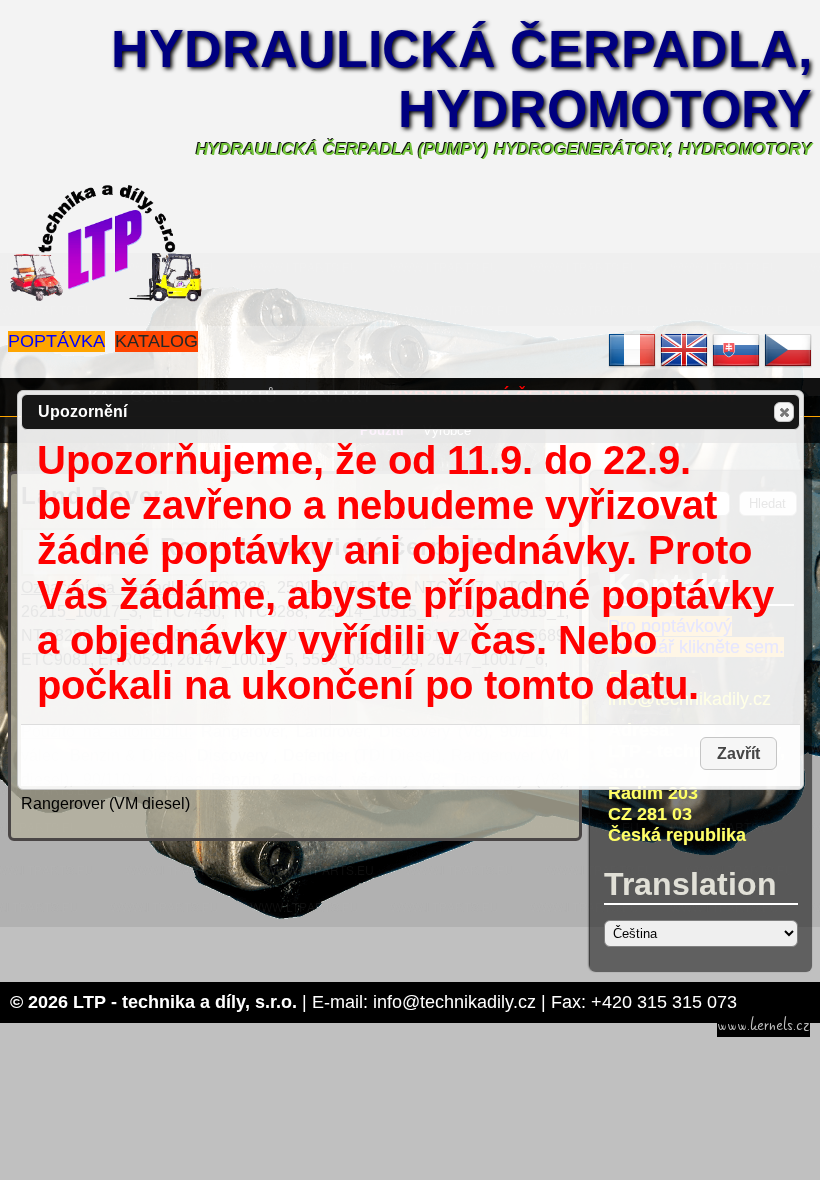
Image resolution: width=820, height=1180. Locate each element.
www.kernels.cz (763, 1025)
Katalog (156, 341)
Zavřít (784, 412)
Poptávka (56, 341)
